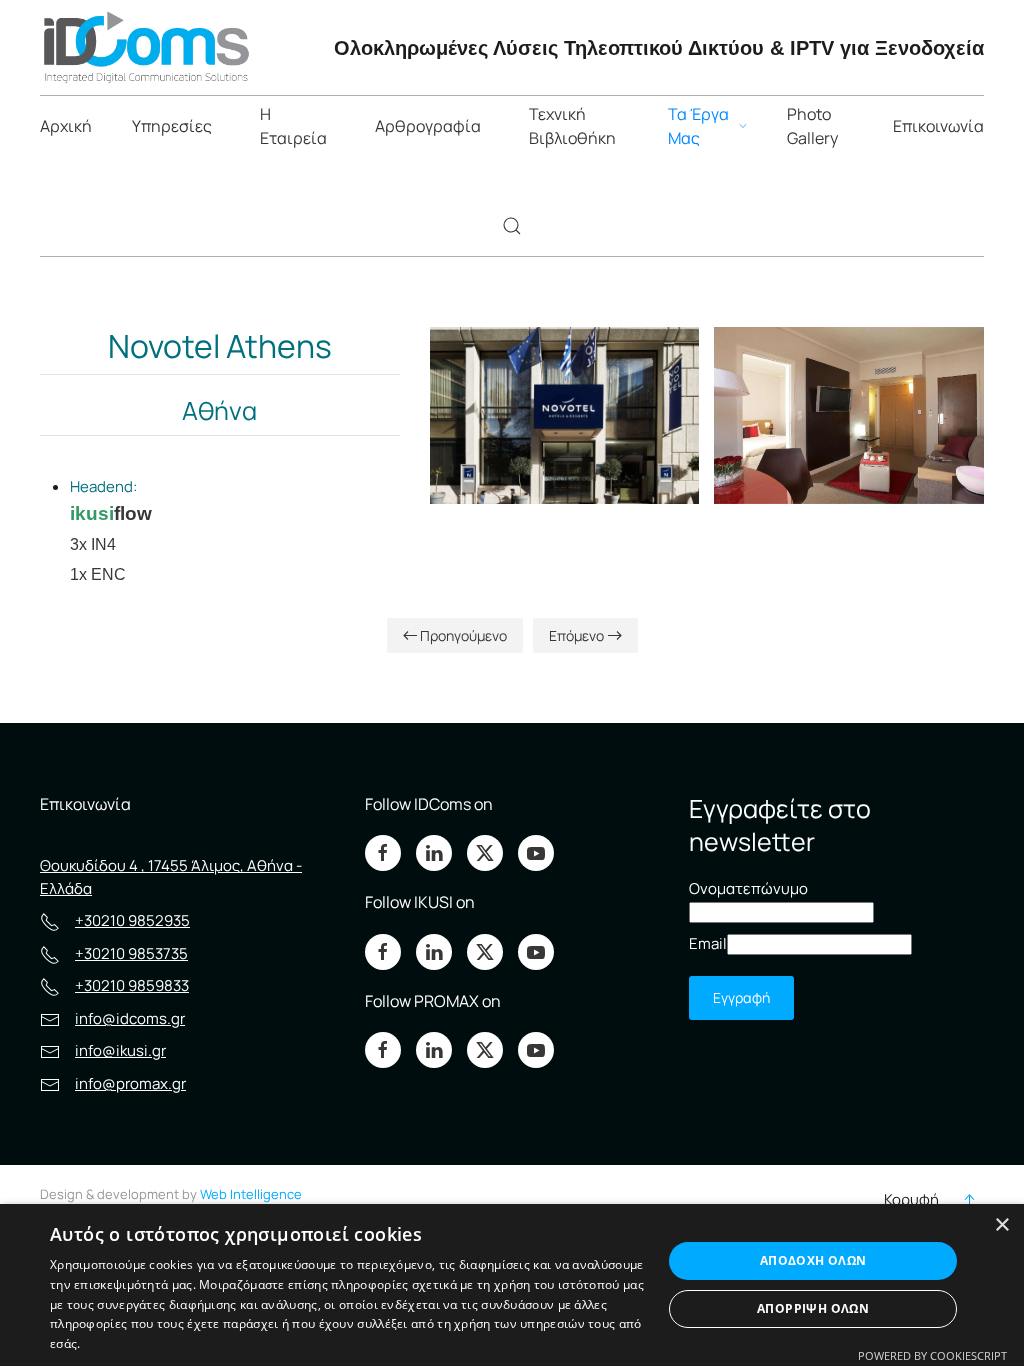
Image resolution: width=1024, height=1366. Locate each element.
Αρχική (66, 126)
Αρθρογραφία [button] (428, 126)
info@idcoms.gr (130, 1018)
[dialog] (512, 1285)
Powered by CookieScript (932, 1355)
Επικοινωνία (938, 126)
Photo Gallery (812, 126)
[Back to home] (145, 47)
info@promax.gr (130, 1083)
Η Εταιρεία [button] (293, 126)
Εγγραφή (741, 997)
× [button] (1001, 1225)
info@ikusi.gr (120, 1050)
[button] (512, 226)
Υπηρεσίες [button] (172, 126)
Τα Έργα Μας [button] (698, 126)
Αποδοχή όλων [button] (813, 1260)
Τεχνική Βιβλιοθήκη (572, 126)
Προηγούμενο (463, 635)
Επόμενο (576, 635)
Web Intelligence (251, 1194)
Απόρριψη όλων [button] (813, 1308)
